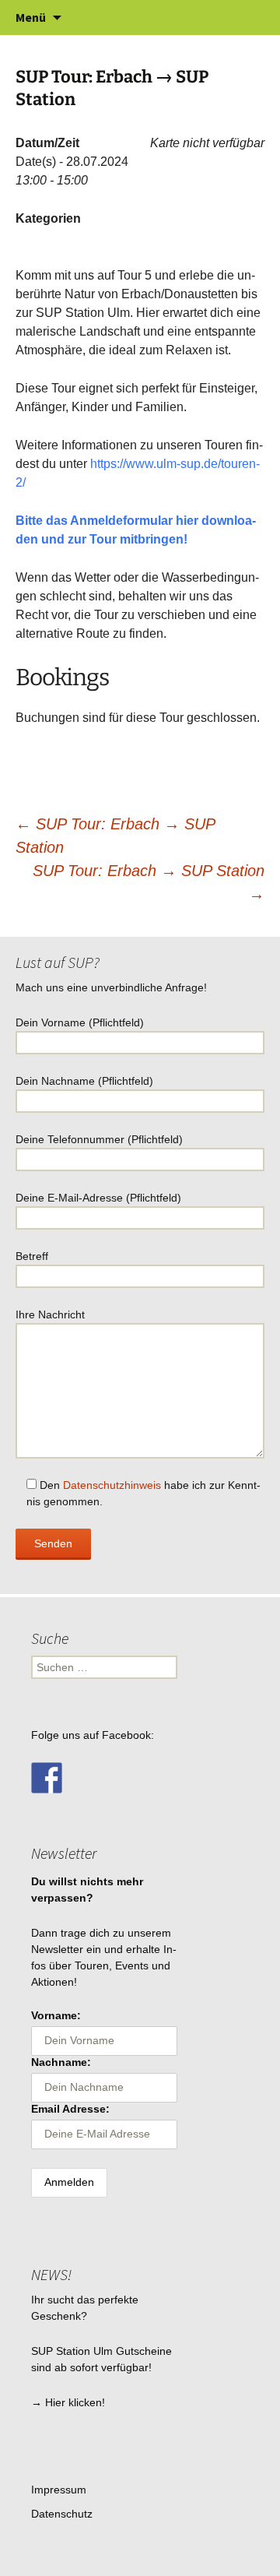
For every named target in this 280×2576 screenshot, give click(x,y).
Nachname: (61, 2062)
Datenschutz (62, 2514)
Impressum (59, 2490)
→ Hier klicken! (68, 2402)
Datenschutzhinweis (112, 1485)
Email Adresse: (70, 2109)
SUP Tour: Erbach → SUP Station (149, 882)
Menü (31, 17)
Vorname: (56, 2015)
